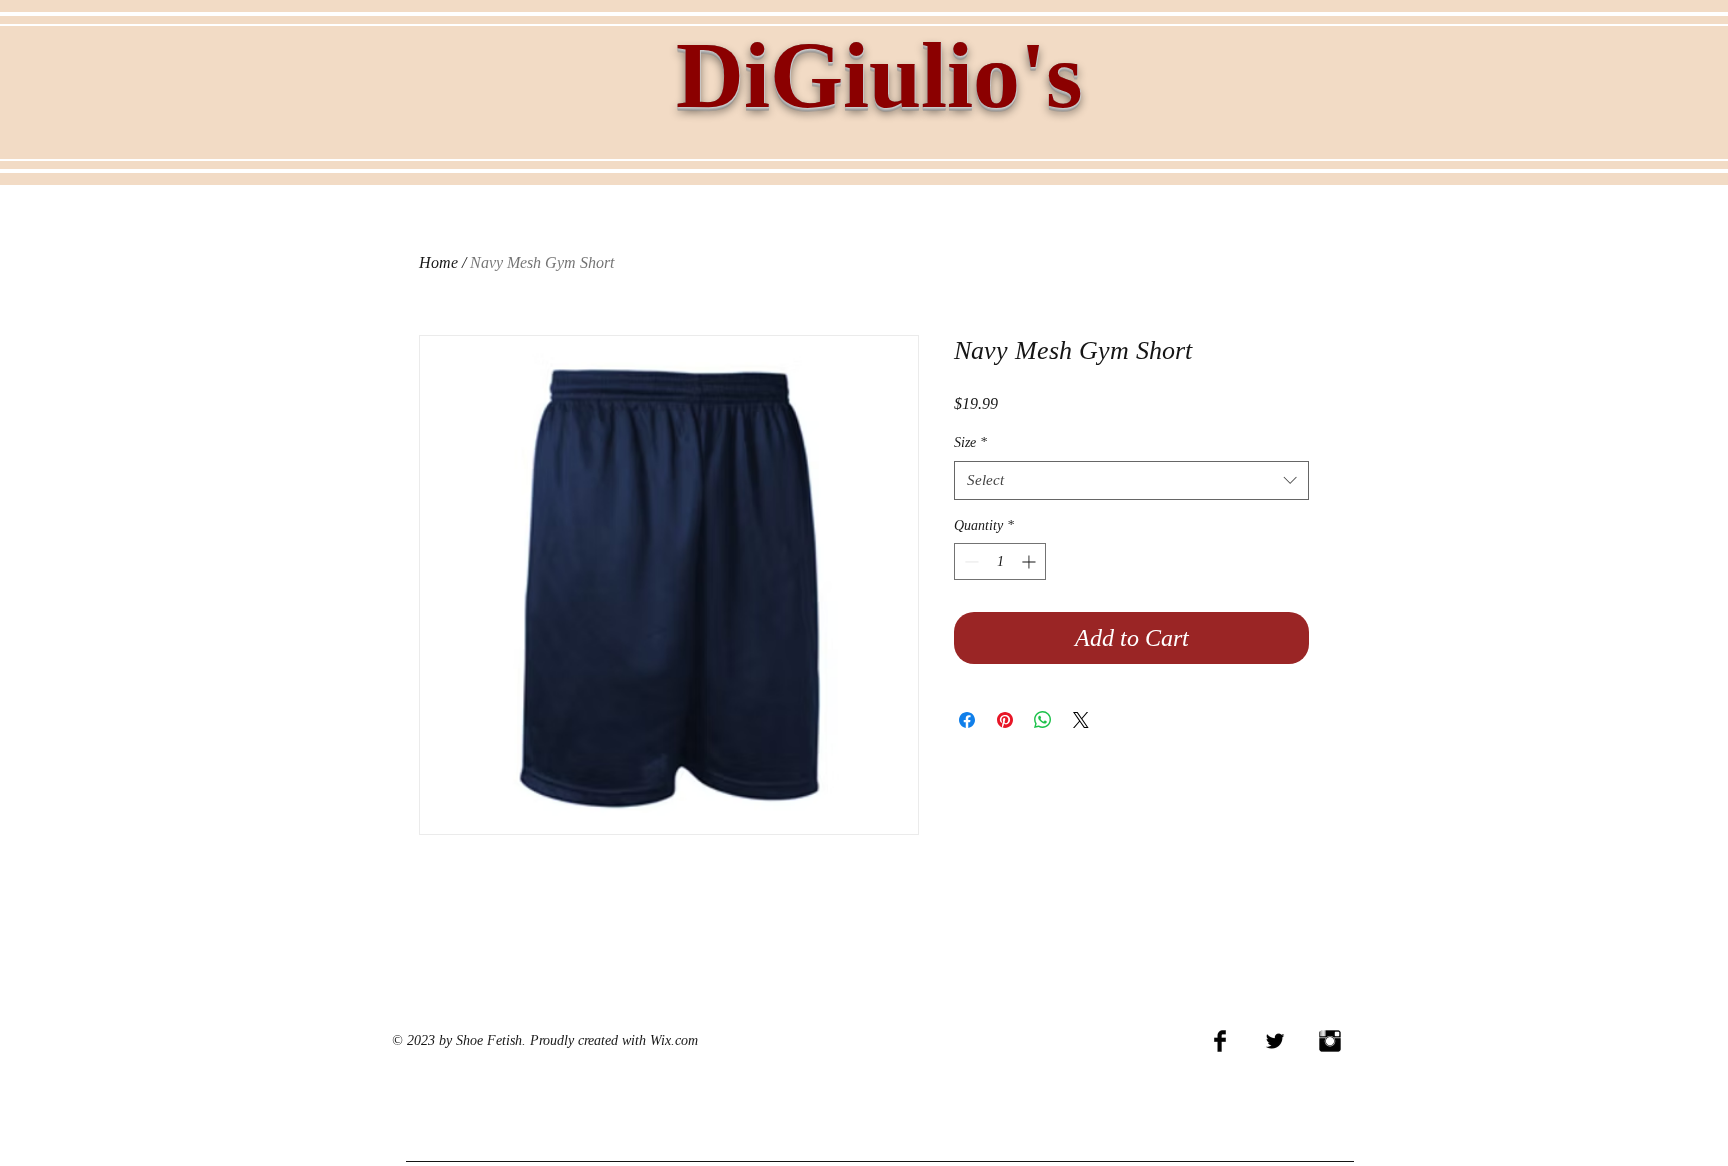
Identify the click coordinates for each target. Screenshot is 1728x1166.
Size (970, 442)
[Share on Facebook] (967, 720)
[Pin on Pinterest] (1005, 720)
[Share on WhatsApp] (1043, 720)
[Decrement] (969, 561)
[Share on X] (1081, 720)
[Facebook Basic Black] (1220, 1041)
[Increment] (1030, 561)
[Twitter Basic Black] (1275, 1041)
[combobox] (1131, 480)
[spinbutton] (1000, 561)
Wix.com (674, 1040)
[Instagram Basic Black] (1330, 1041)
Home (438, 262)
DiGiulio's (879, 75)
